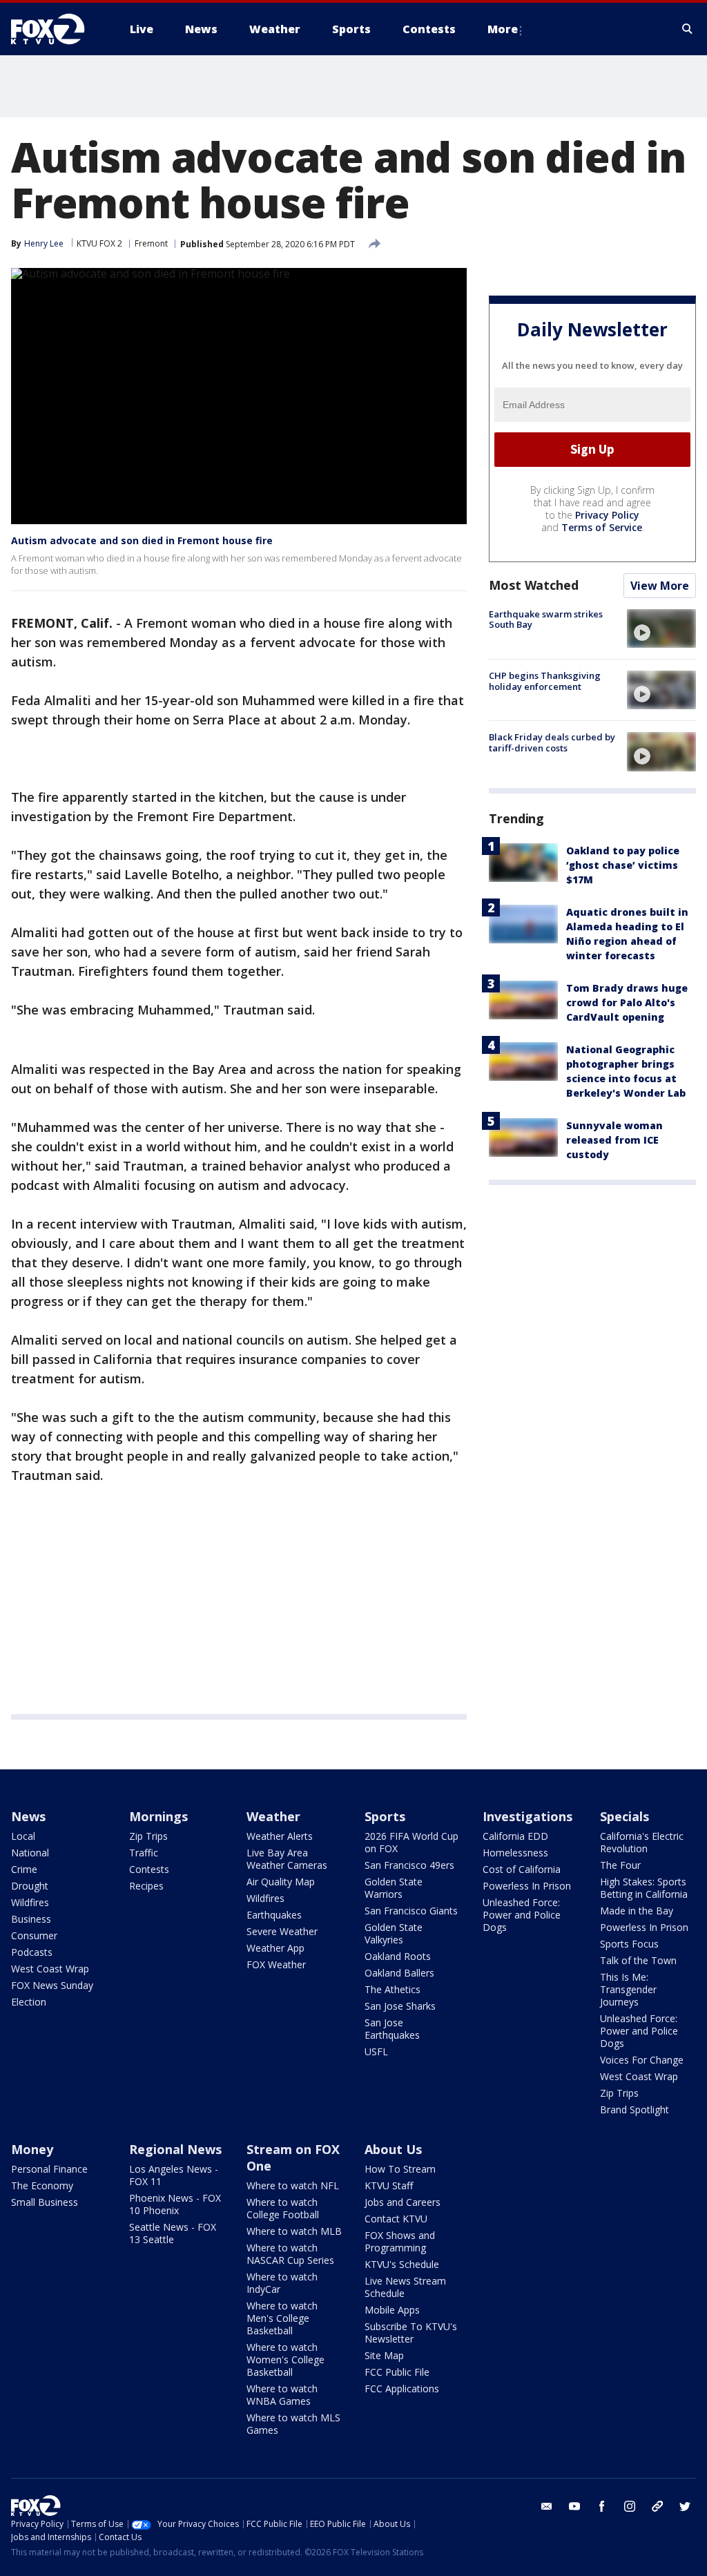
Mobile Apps (392, 2310)
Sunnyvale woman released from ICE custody (614, 1140)
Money (32, 2149)
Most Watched (534, 585)
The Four (620, 1865)
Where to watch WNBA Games (282, 2395)
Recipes (146, 1886)
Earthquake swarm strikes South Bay (546, 619)
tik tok (657, 2506)
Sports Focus (629, 1944)
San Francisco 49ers (409, 1865)
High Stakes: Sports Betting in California (644, 1888)
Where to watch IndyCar (282, 2283)
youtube (574, 2506)
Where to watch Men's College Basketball (282, 2318)
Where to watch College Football (283, 2208)
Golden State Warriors (394, 1888)
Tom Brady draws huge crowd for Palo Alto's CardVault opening (627, 1002)
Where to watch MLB (294, 2231)
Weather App (275, 1948)
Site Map (384, 2355)
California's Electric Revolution (642, 1842)
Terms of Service (602, 527)
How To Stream (400, 2169)
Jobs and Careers (403, 2202)
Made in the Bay (637, 1911)
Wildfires (30, 1902)
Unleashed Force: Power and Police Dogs (522, 1915)
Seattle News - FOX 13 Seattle (173, 2233)
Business (31, 1919)
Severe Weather (282, 1931)
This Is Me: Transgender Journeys (628, 1989)
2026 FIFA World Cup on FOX (411, 1842)
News (28, 1816)
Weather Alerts (280, 1836)
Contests (149, 1869)
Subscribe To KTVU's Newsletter (411, 2333)
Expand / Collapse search (688, 29)
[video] (661, 628)
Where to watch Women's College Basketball (285, 2359)
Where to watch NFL (293, 2185)
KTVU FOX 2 (99, 243)
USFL (376, 2051)
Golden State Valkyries (394, 1933)
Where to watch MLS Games (293, 2424)
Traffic (144, 1853)
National (30, 1853)
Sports (385, 1816)
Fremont (151, 243)
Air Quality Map (281, 1882)
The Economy (42, 2185)
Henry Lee (44, 243)
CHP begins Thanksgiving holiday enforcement (545, 681)
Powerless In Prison (527, 1886)
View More (660, 586)
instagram (630, 2506)
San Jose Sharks (400, 2006)
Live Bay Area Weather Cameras (287, 1859)
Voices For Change (642, 2060)
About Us (393, 2149)
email (547, 2506)
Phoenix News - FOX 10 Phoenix (175, 2204)
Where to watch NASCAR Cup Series (290, 2254)
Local (23, 1836)
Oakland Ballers (399, 1973)
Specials (624, 1816)
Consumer (34, 1935)
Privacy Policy (607, 515)
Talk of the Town (638, 1960)
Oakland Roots (398, 1956)
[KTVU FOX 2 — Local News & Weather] (57, 29)
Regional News (175, 2149)
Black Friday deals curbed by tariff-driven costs (552, 742)
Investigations (527, 1816)
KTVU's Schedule (402, 2264)
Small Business (45, 2202)
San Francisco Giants (411, 1911)
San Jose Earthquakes (392, 2029)
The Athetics (393, 1989)
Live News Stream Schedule (405, 2287)
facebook (602, 2506)
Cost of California (522, 1869)
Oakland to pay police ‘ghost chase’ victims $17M (623, 865)
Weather (273, 1816)
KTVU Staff (389, 2185)
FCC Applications (402, 2388)
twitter (685, 2506)
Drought (30, 1886)
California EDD (515, 1836)
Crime (24, 1869)
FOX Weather (276, 1964)
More (503, 29)
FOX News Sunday (52, 1985)
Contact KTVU (396, 2219)
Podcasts (32, 1952)
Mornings (158, 1816)
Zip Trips (148, 1836)
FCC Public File (397, 2372)
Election (29, 2002)
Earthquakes (274, 1915)
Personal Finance (49, 2169)
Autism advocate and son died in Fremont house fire (142, 540)
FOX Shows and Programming (400, 2241)
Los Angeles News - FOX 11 (174, 2175)
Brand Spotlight (635, 2109)
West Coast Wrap (50, 1969)
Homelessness (515, 1853)
